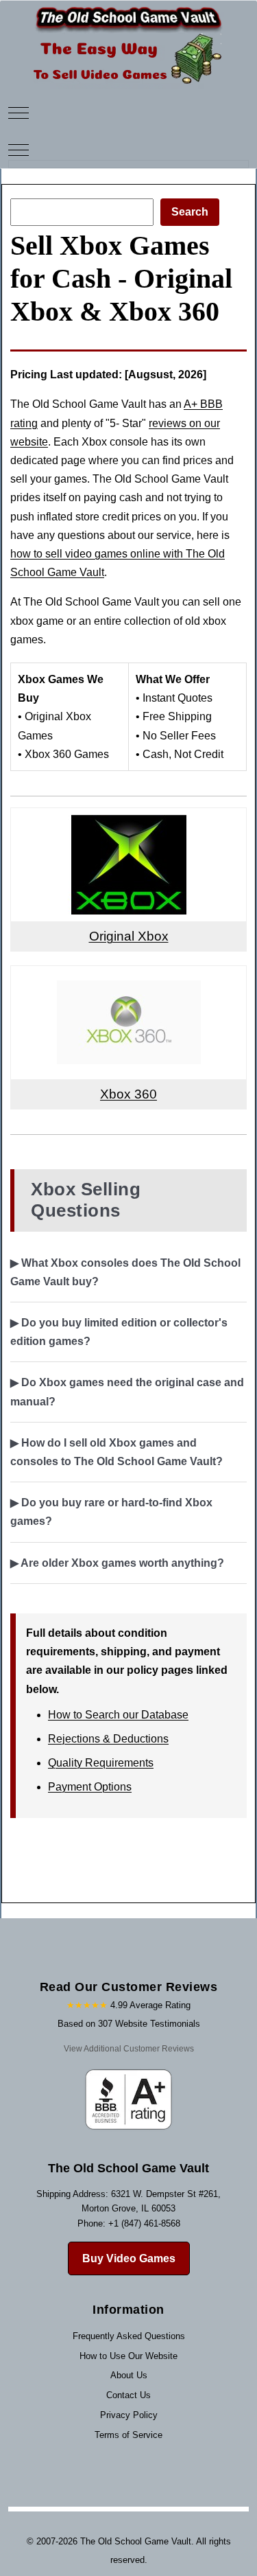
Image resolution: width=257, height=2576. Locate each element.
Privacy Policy (129, 2415)
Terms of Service (128, 2435)
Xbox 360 (128, 1094)
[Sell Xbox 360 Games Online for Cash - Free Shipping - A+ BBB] (129, 982)
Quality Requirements (101, 1763)
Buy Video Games (129, 2258)
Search (190, 212)
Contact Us (128, 2395)
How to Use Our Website (128, 2356)
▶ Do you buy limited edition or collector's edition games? (119, 1332)
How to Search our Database (118, 1715)
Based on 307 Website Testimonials (129, 2024)
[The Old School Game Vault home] (129, 10)
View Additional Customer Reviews (129, 2049)
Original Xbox (129, 936)
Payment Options (90, 1787)
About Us (129, 2375)
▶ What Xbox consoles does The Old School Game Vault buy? (125, 1272)
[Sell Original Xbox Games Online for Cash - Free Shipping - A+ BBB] (129, 824)
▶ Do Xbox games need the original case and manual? (127, 1392)
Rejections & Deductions (108, 1739)
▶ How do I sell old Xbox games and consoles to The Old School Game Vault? (117, 1452)
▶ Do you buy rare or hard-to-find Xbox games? (111, 1512)
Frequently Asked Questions (129, 2336)
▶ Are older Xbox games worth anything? (117, 1563)
